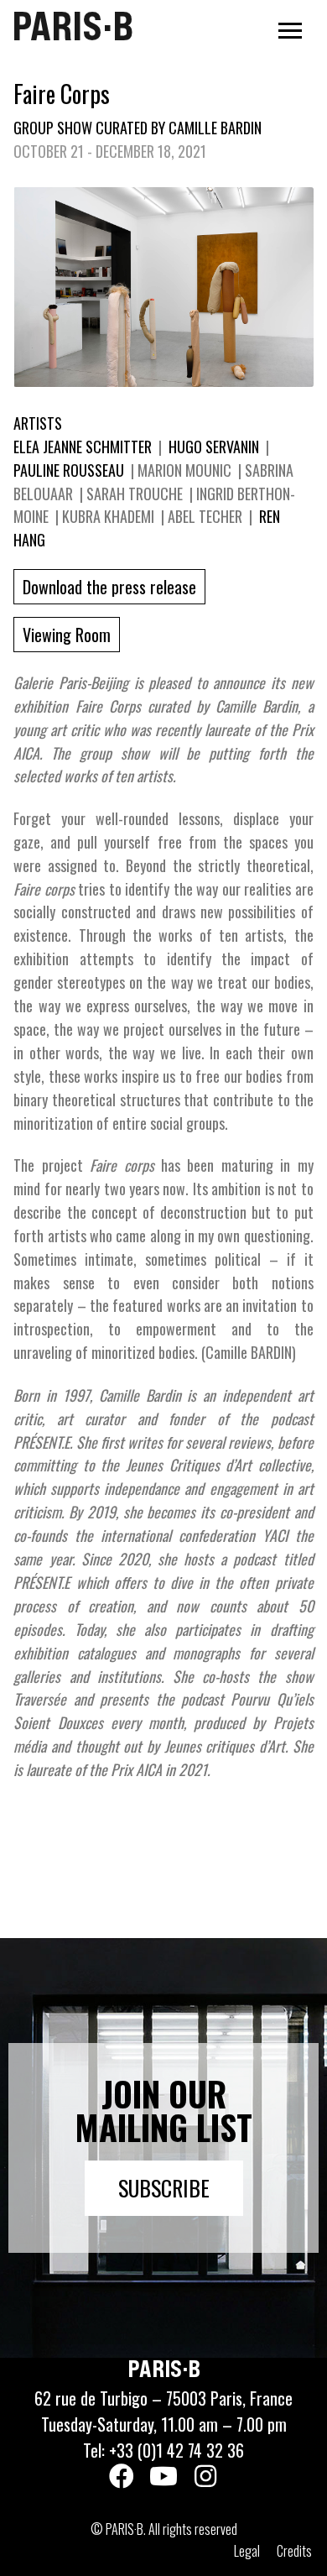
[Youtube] (163, 2476)
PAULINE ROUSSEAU (70, 470)
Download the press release (109, 587)
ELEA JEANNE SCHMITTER (84, 447)
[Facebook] (122, 2476)
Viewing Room (67, 635)
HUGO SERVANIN (214, 447)
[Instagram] (205, 2476)
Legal (247, 2551)
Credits (294, 2551)
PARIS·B (73, 26)
